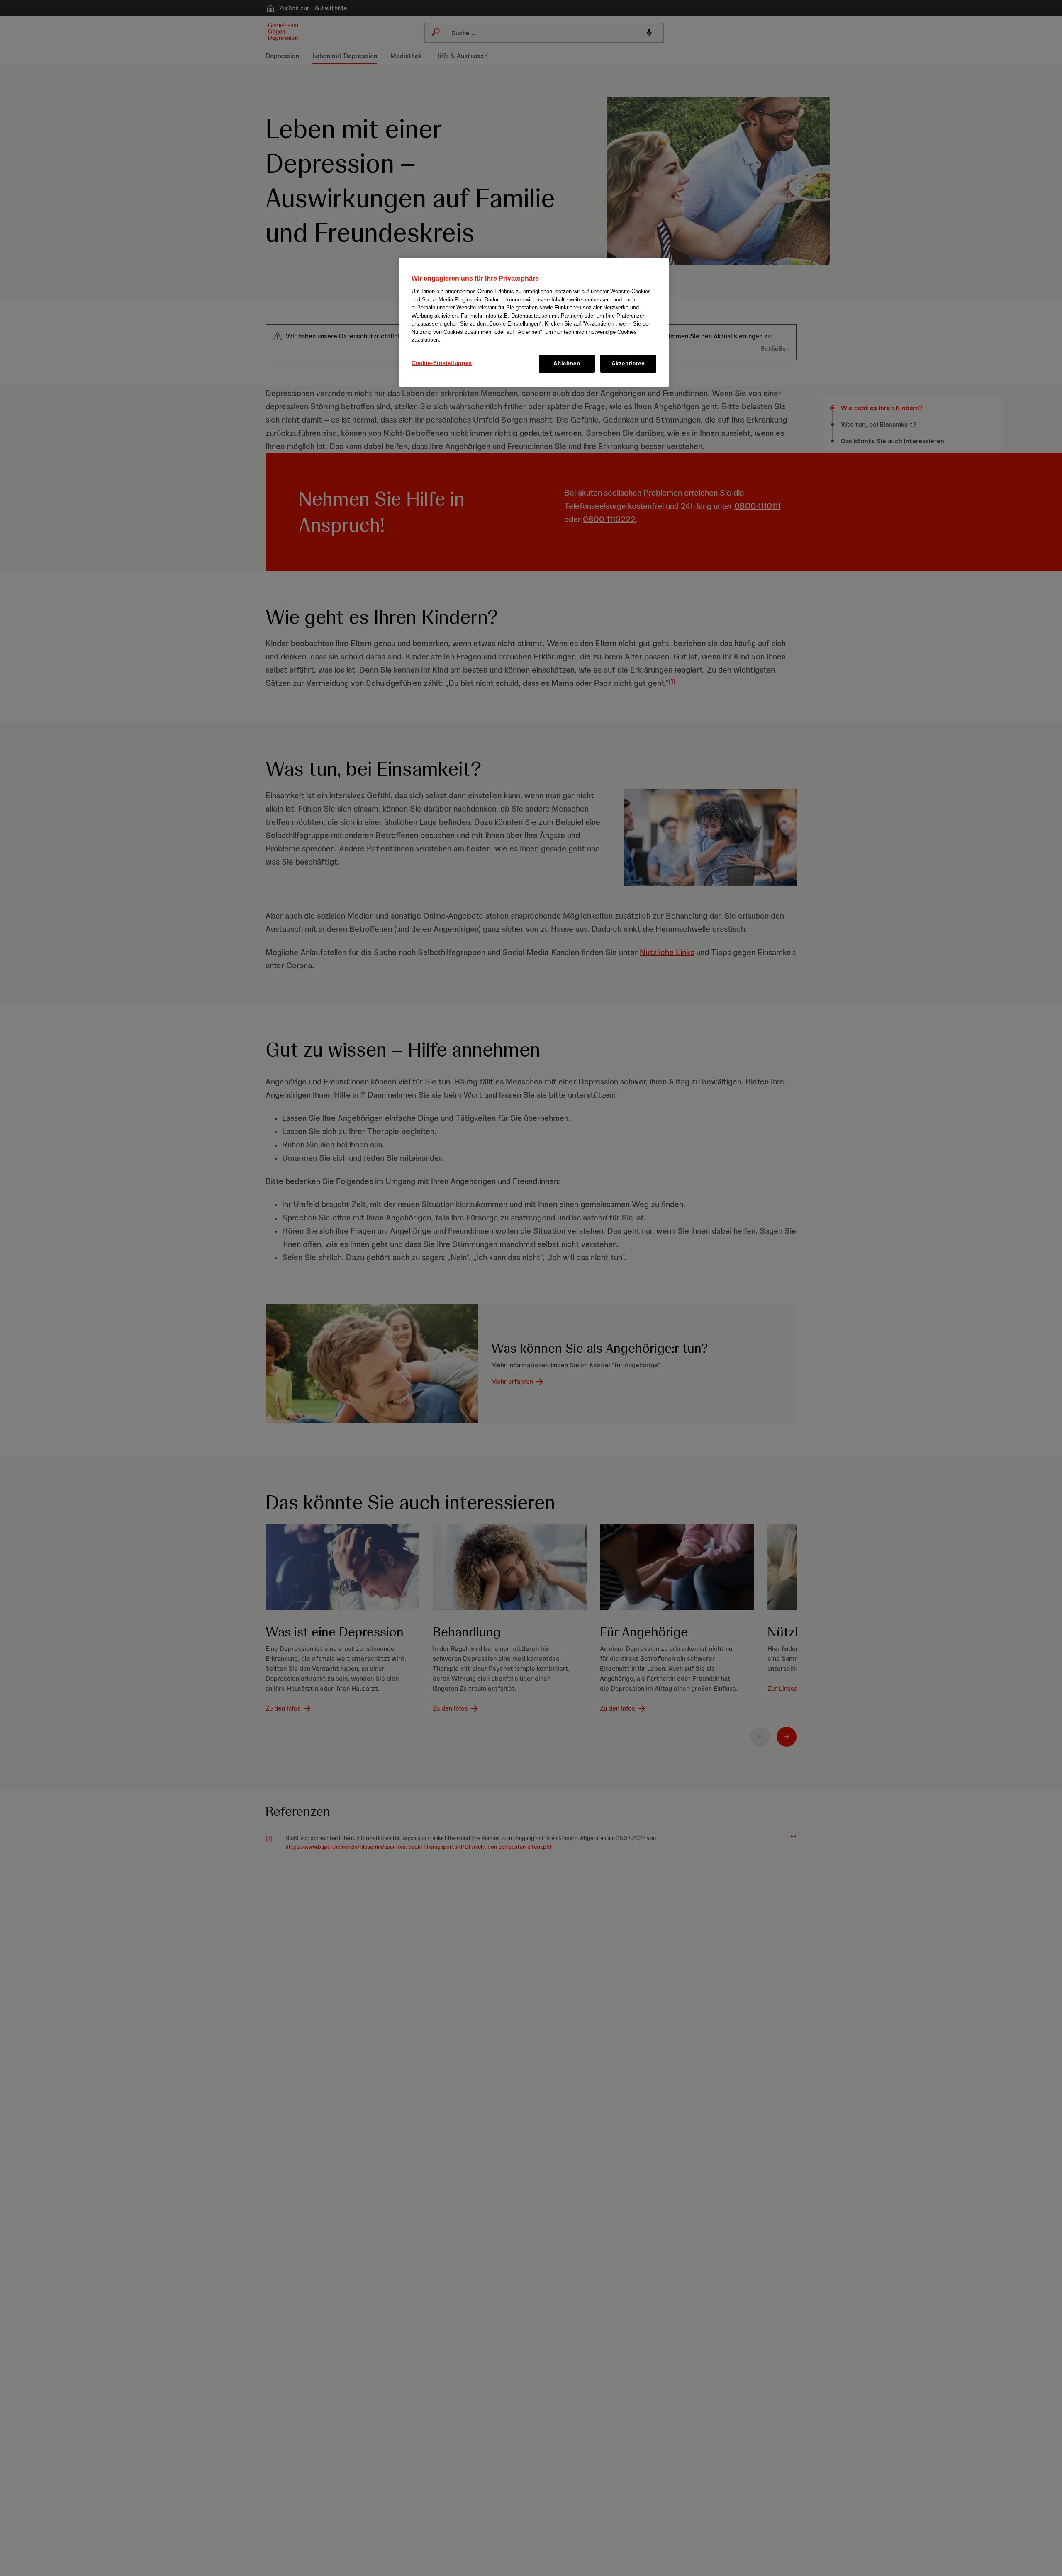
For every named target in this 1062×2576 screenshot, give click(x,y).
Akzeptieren (628, 363)
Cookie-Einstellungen (442, 363)
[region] (534, 322)
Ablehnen (567, 363)
